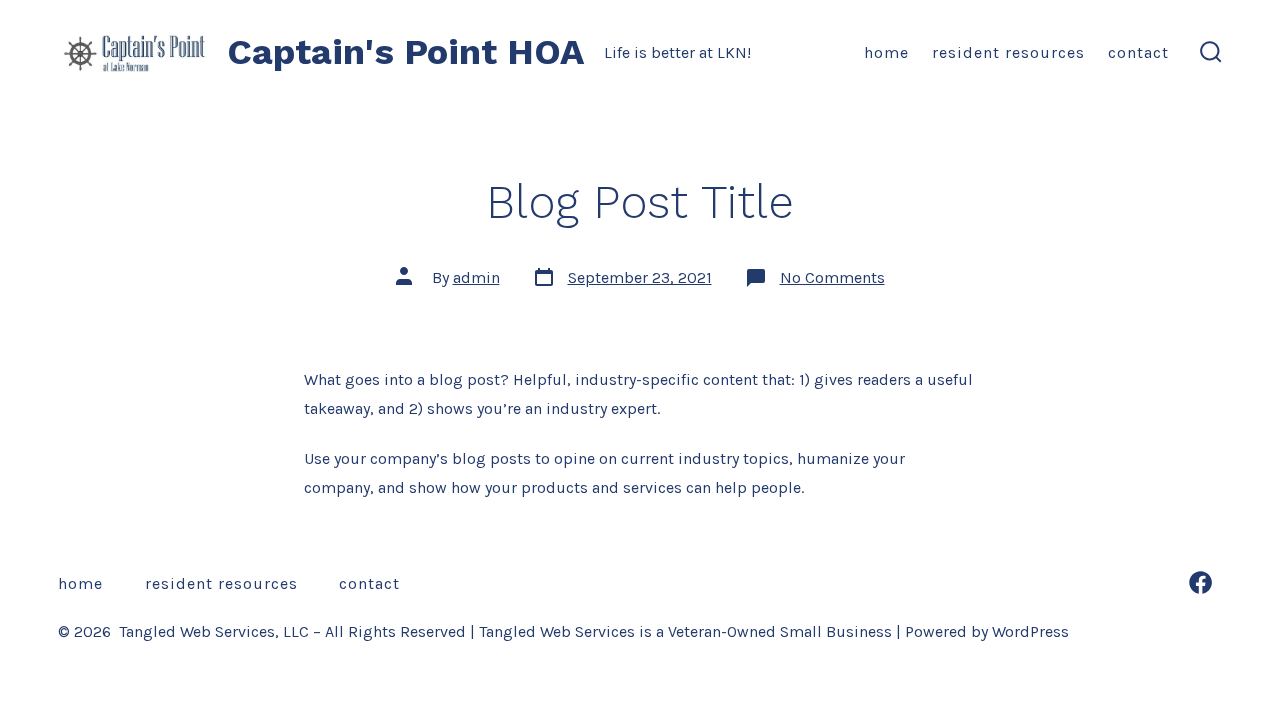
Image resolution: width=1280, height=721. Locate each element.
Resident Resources (1008, 52)
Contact (1138, 52)
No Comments (832, 277)
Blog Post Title (640, 202)
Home (886, 52)
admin (476, 277)
